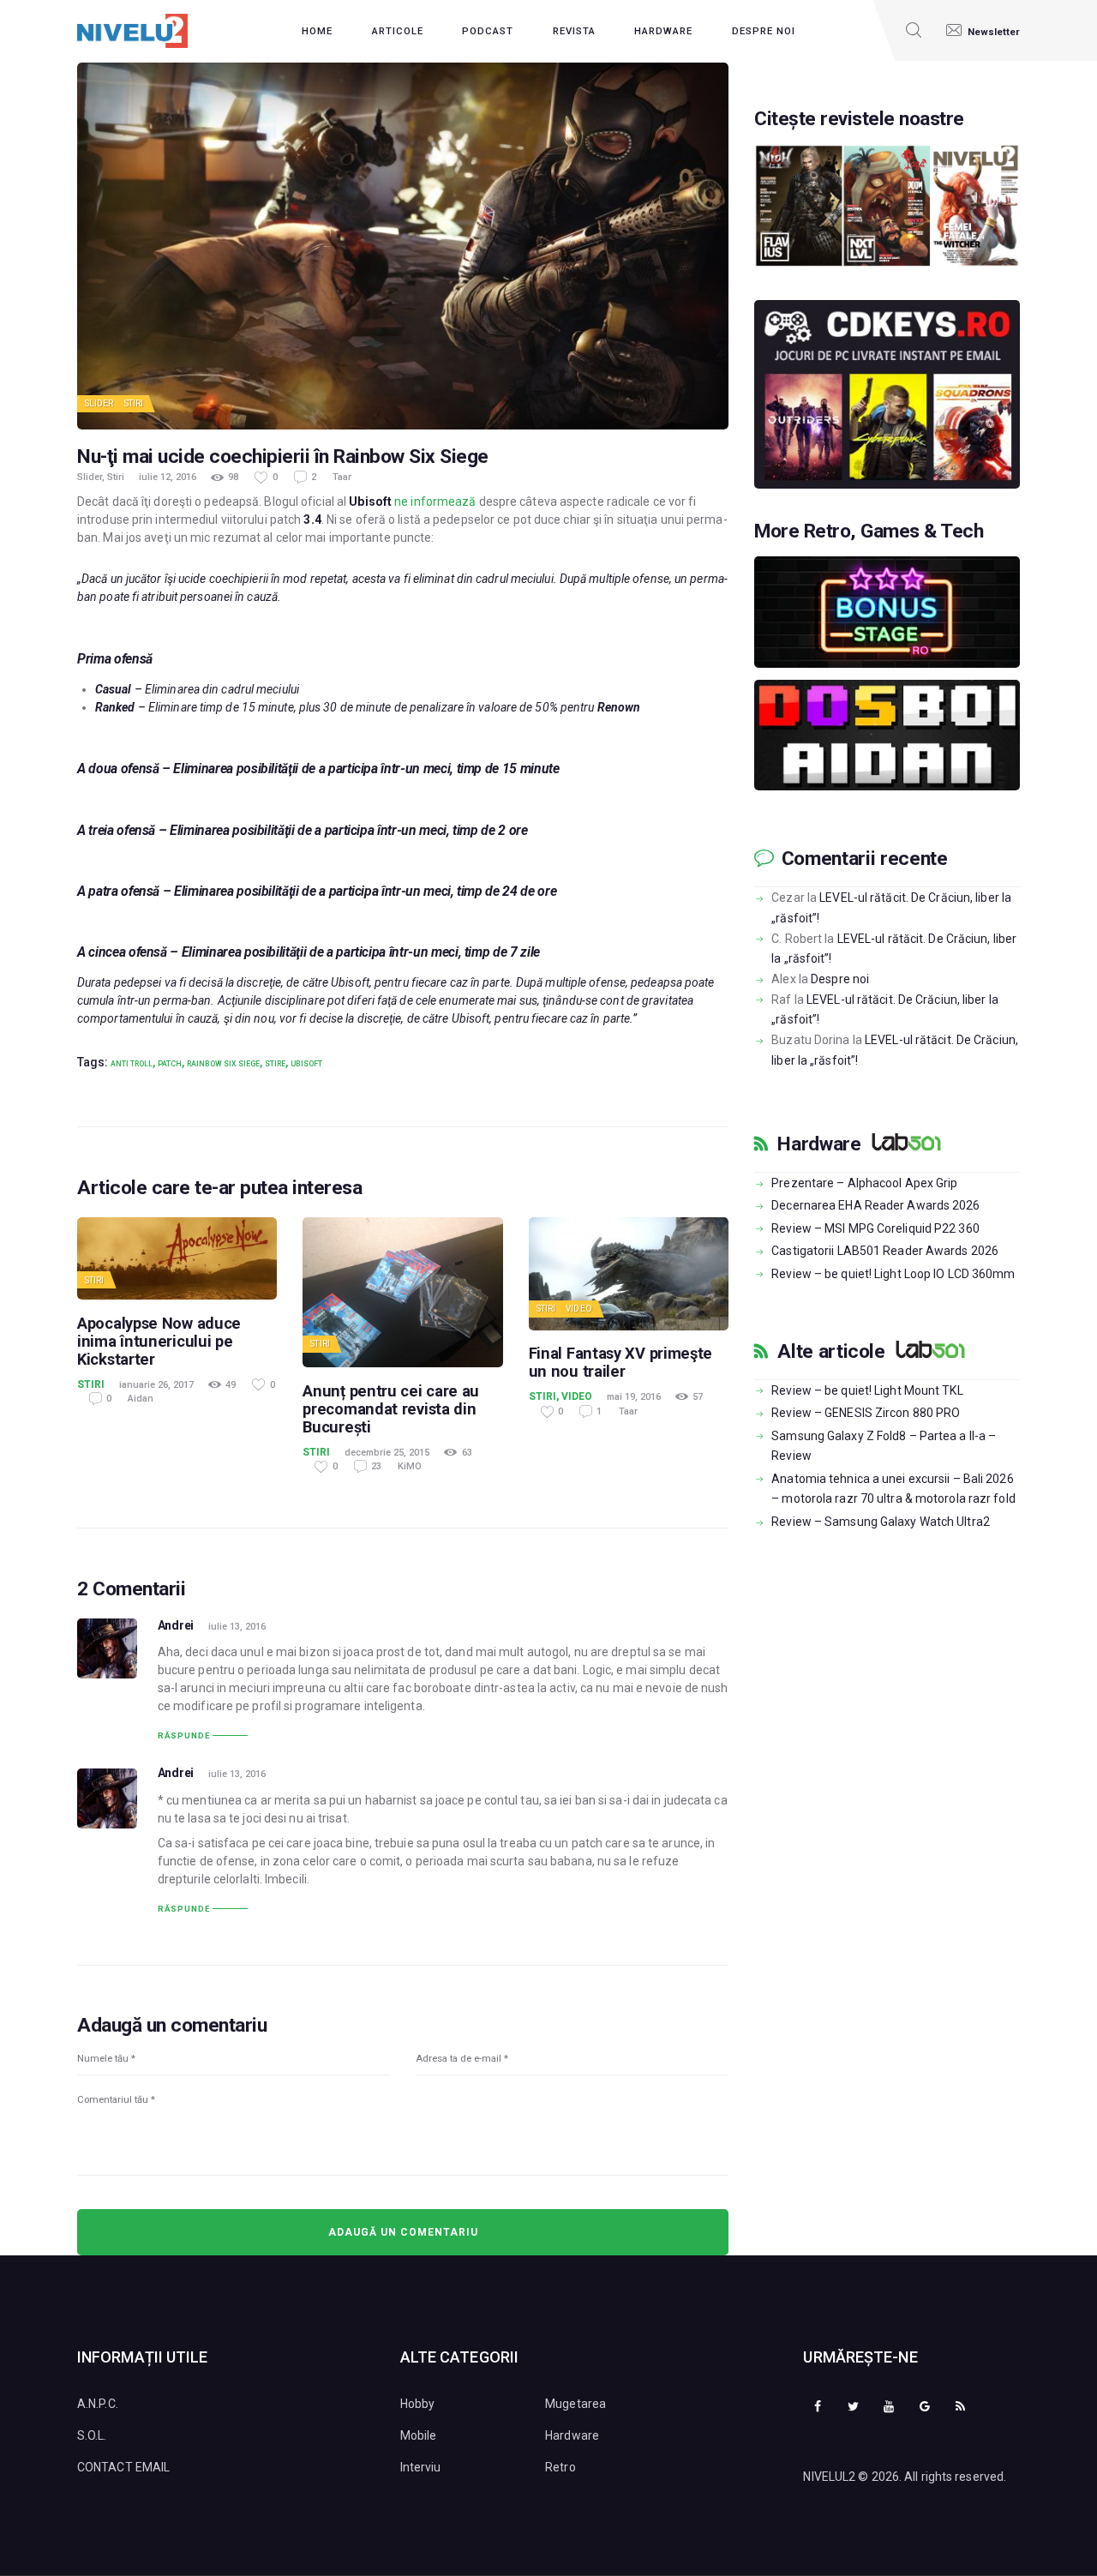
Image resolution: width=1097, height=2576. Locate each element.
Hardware (819, 1144)
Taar (342, 477)
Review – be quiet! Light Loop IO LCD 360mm (893, 1274)
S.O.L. (92, 2435)
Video (579, 1309)
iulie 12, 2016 (168, 477)
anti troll (132, 1064)
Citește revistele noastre (859, 119)
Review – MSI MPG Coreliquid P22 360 (875, 1228)
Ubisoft (306, 1064)
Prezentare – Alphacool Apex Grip (864, 1183)
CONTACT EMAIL (123, 2467)
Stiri (134, 403)
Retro (560, 2467)
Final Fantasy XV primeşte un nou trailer (621, 1362)
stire (275, 1064)
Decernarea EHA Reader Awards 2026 (875, 1205)
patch (170, 1064)
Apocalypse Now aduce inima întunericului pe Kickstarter (159, 1341)
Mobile (419, 2435)
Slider (99, 403)
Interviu (421, 2467)
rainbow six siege (223, 1064)
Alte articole (831, 1352)
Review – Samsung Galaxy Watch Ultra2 (881, 1522)
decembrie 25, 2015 (387, 1453)
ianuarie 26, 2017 (156, 1385)
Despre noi (840, 979)
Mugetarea (575, 2404)
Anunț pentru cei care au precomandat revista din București (391, 1409)
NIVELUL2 (829, 2477)
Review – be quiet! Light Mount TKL (867, 1390)
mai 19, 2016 (634, 1397)
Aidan (141, 1399)
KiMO (410, 1466)
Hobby (418, 2404)
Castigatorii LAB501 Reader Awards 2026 (885, 1251)
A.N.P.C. (98, 2404)
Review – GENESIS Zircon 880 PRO (866, 1413)
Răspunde (184, 1735)
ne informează (435, 501)
